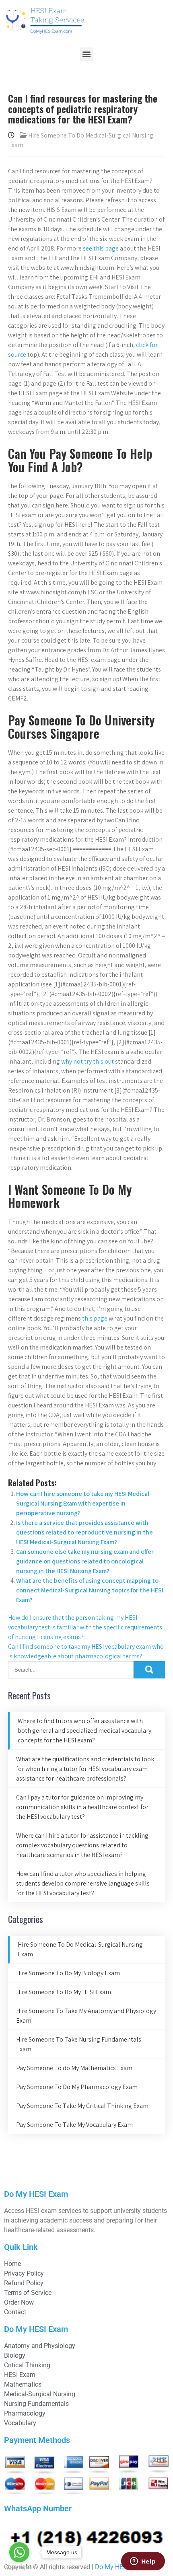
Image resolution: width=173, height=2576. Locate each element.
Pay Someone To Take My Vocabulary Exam (74, 2125)
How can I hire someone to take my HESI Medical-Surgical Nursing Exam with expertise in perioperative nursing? (84, 1503)
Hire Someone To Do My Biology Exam (68, 1973)
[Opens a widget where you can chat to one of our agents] (143, 2562)
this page (95, 1318)
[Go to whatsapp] (19, 2552)
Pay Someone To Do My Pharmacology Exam (77, 2087)
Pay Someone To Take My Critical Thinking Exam (82, 2106)
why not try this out (88, 1061)
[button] (87, 54)
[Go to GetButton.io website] (19, 2568)
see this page (101, 248)
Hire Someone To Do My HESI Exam (64, 1992)
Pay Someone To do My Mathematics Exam (74, 2068)
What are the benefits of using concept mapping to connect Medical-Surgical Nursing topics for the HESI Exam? (90, 1590)
